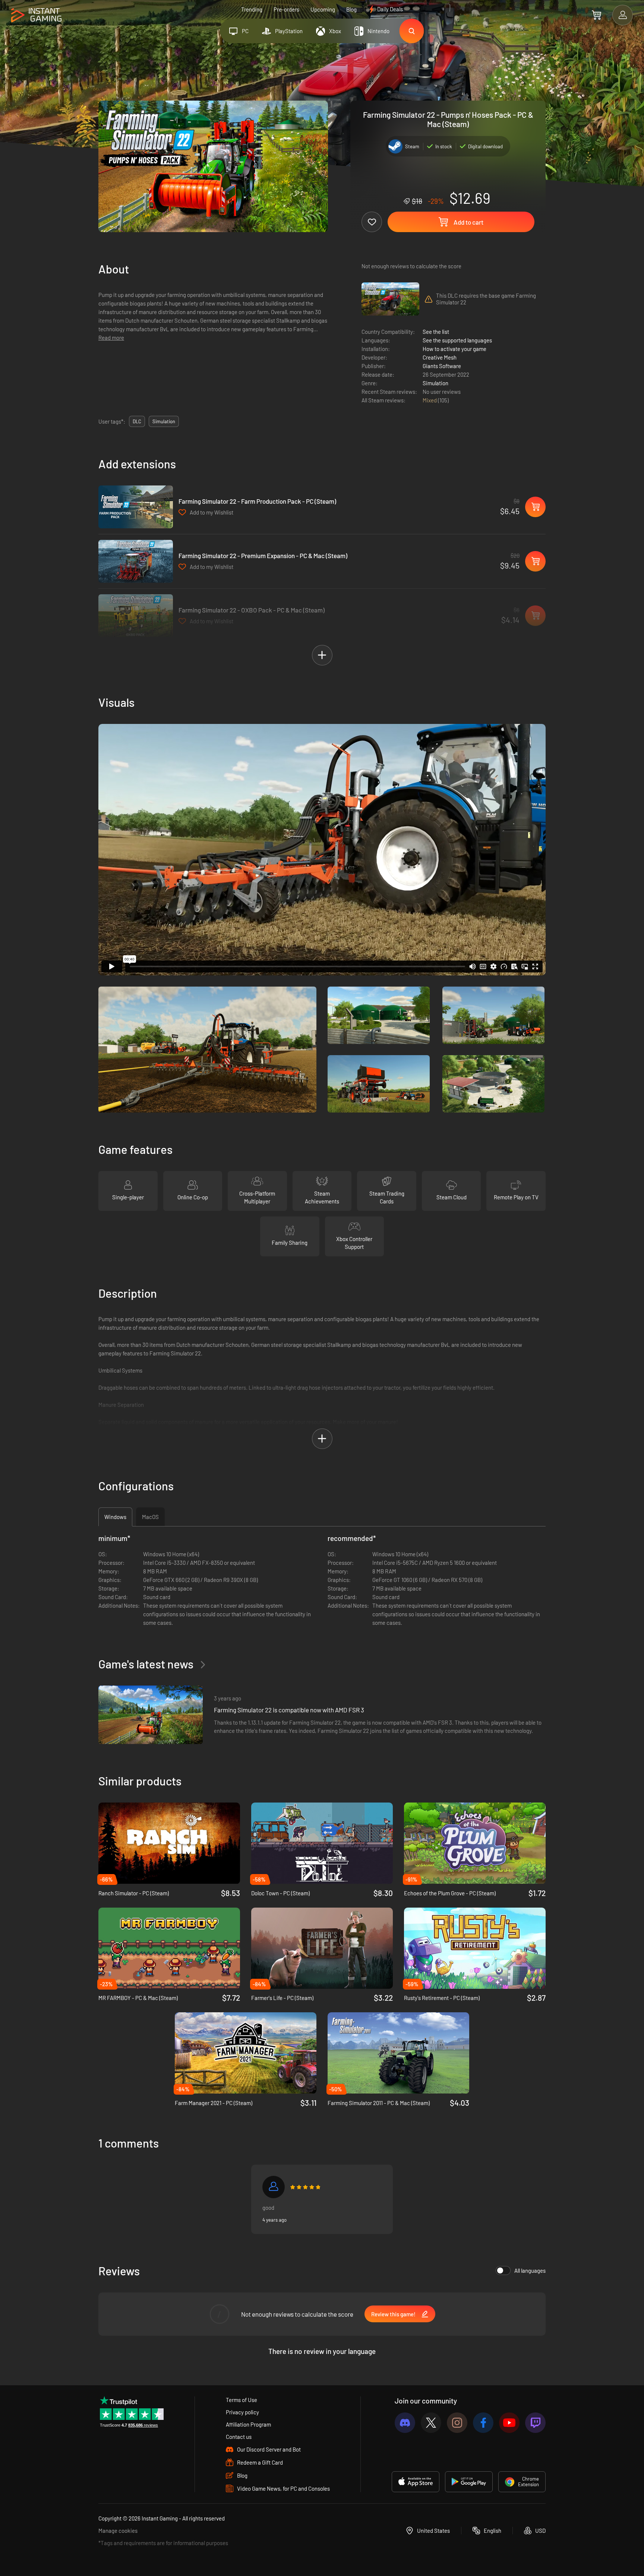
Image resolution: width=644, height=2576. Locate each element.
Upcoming (323, 9)
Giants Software (442, 366)
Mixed (430, 400)
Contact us (239, 2437)
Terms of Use (241, 2400)
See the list (436, 332)
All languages (530, 2270)
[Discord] (405, 2423)
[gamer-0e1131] (274, 2187)
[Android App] (469, 2482)
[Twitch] (535, 2423)
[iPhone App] (416, 2482)
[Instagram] (457, 2423)
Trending (252, 9)
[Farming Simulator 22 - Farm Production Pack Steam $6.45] (136, 507)
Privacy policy (242, 2412)
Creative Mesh (440, 357)
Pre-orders (286, 9)
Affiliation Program (248, 2424)
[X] (431, 2423)
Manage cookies (118, 2531)
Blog (351, 9)
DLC (137, 421)
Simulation (435, 383)
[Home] (36, 15)
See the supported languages (457, 340)
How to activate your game (454, 349)
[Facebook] (483, 2423)
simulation (164, 421)
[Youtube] (509, 2423)
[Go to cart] (596, 15)
